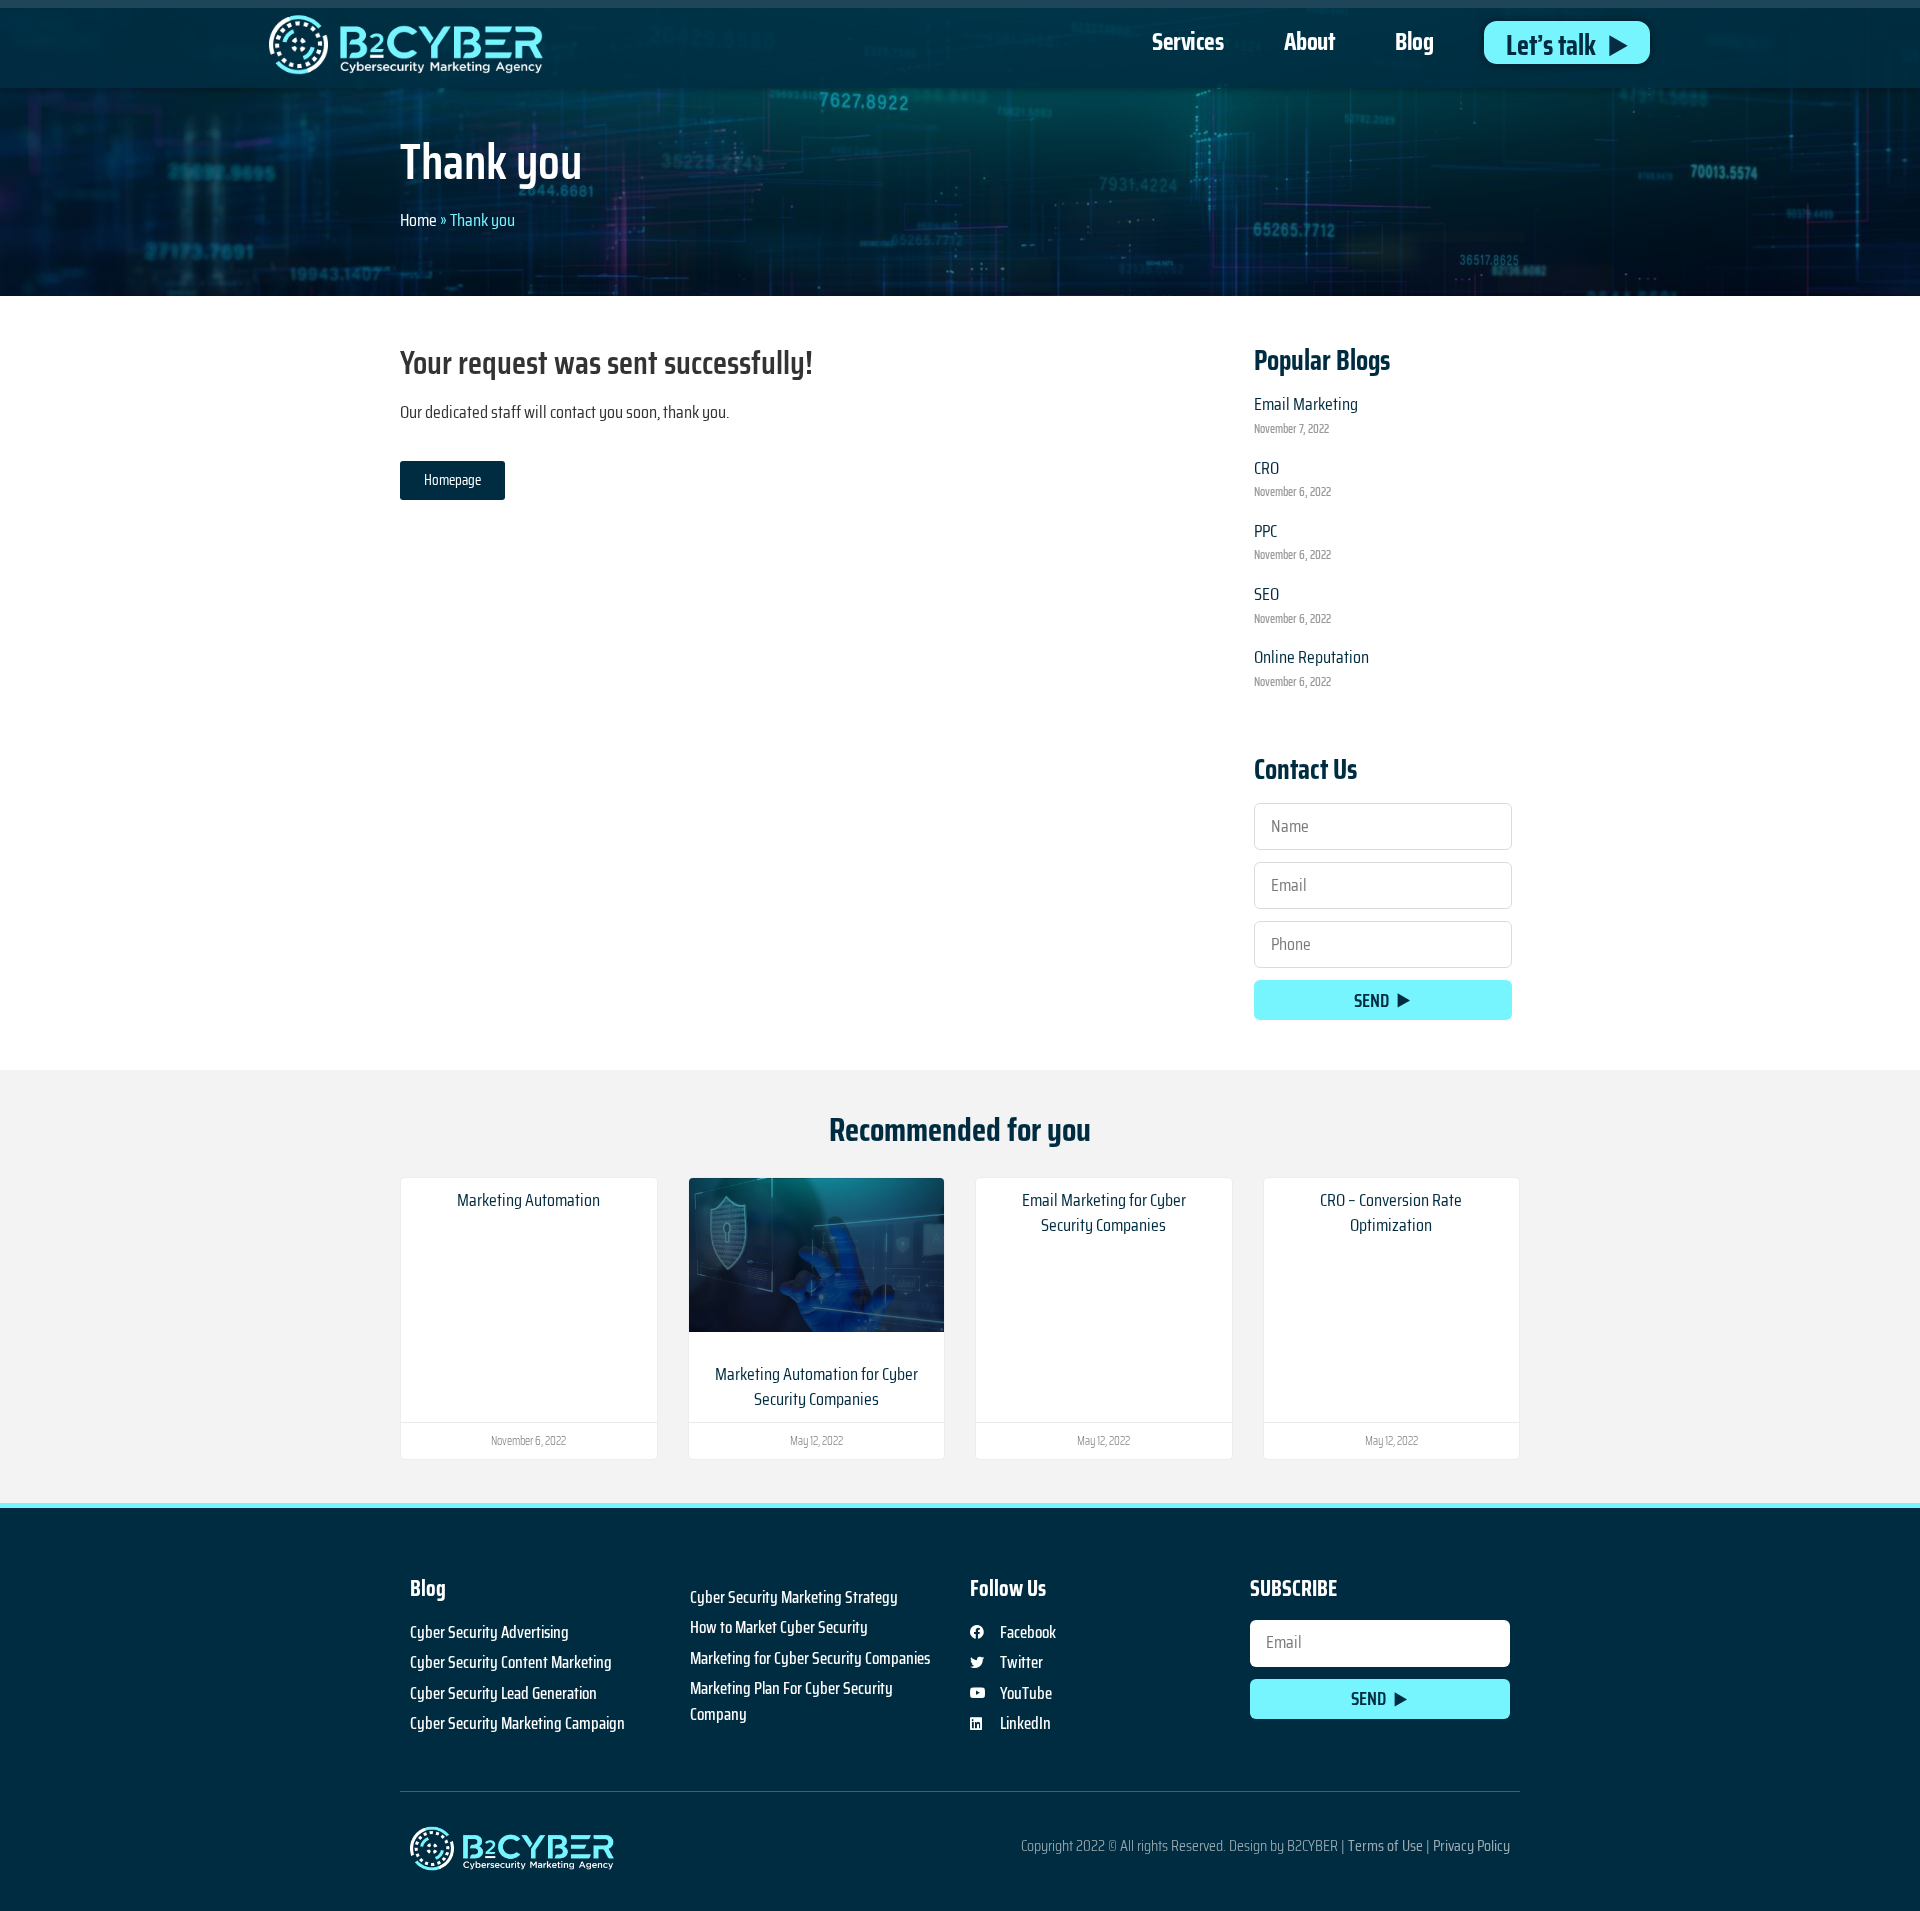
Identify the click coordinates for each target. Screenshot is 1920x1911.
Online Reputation (1311, 657)
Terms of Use (1385, 1845)
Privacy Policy (1471, 1845)
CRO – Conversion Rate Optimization (1391, 1212)
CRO (1266, 468)
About (1310, 42)
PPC (1265, 531)
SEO (1266, 594)
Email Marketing (1306, 404)
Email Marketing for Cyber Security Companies (1104, 1212)
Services (1187, 42)
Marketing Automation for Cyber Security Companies (816, 1386)
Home (418, 220)
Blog (1414, 42)
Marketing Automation (528, 1200)
